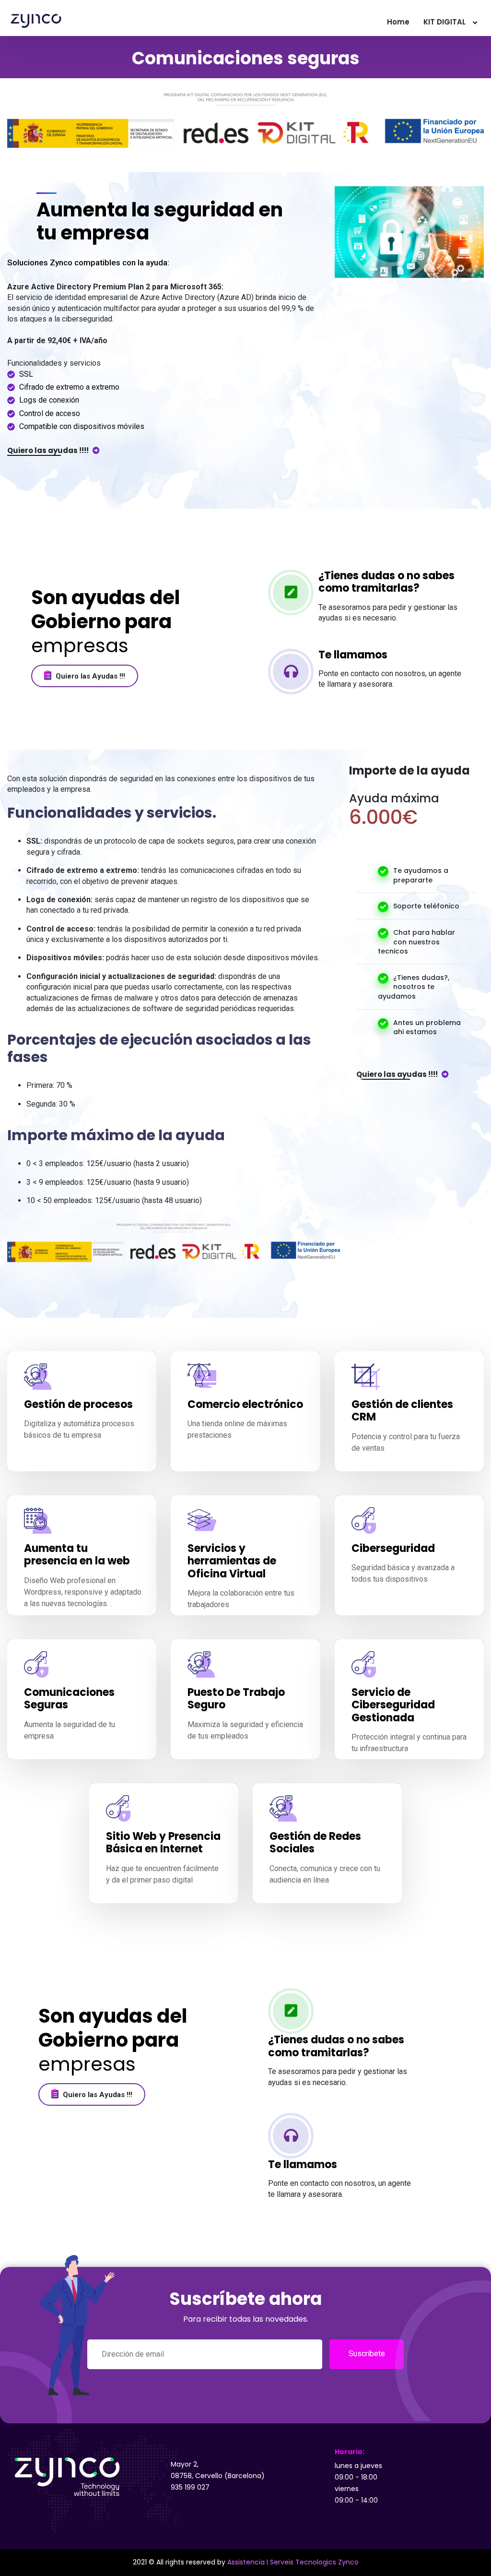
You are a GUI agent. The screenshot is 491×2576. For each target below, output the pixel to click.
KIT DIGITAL (444, 22)
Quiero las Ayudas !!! (89, 676)
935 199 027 (190, 2487)
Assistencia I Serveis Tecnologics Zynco (293, 2562)
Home (398, 22)
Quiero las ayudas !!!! (49, 450)
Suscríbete (367, 2354)
